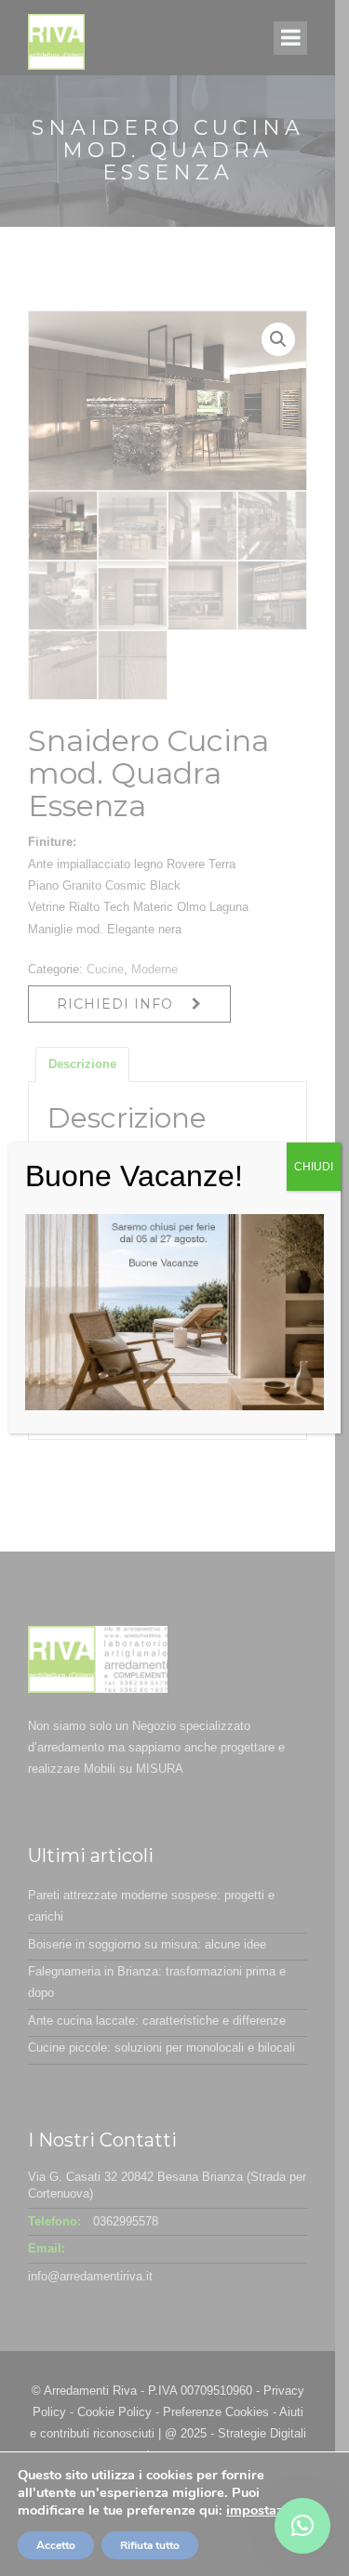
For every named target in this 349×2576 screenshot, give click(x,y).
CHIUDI (314, 1167)
